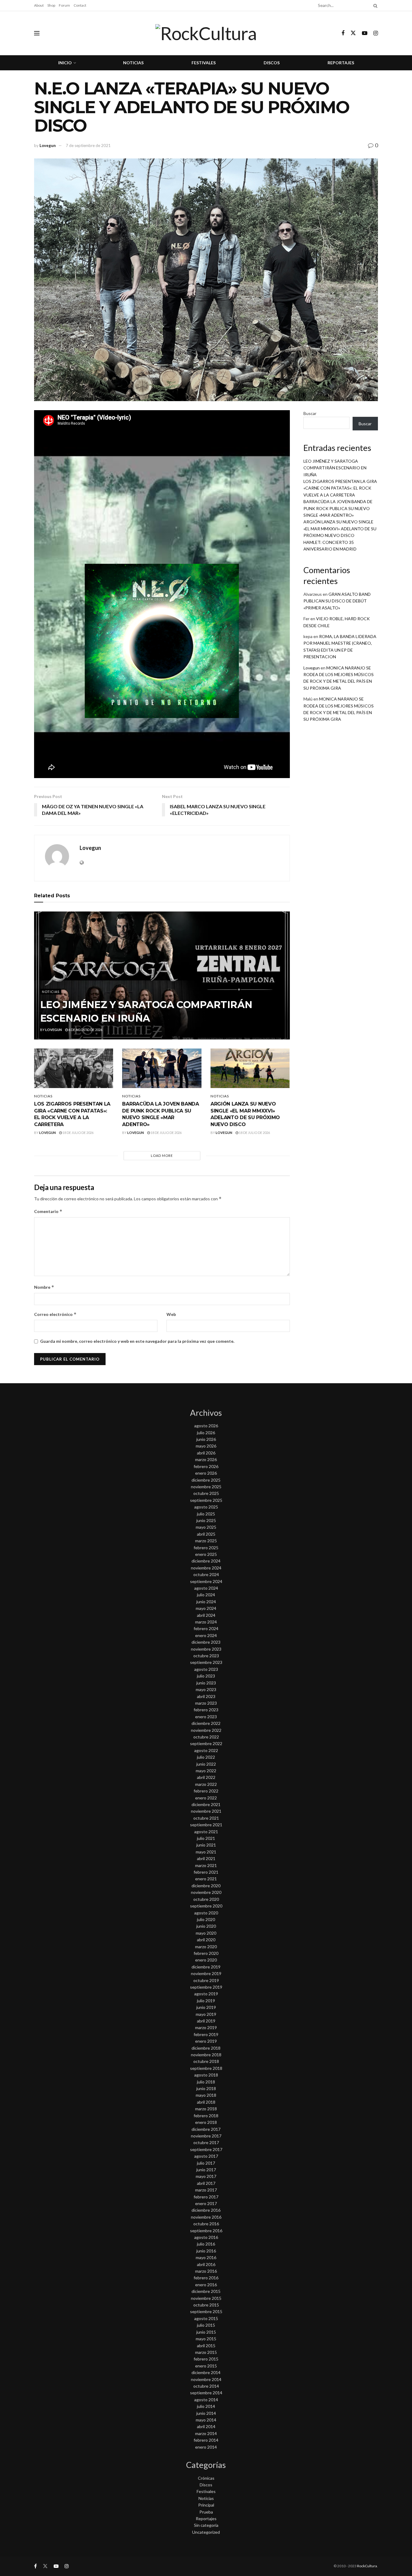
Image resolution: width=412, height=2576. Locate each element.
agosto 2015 (206, 2318)
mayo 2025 (206, 1527)
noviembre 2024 (206, 1568)
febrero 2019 (206, 2034)
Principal (206, 2505)
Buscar (310, 413)
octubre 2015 (206, 2305)
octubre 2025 (206, 1493)
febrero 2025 (206, 1548)
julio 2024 (206, 1595)
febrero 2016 (206, 2278)
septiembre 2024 (206, 1581)
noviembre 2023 (206, 1649)
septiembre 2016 (206, 2231)
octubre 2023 (206, 1656)
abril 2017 (206, 2183)
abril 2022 (206, 1777)
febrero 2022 (206, 1791)
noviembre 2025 (206, 1487)
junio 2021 (206, 1845)
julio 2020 (206, 1919)
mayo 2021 (206, 1852)
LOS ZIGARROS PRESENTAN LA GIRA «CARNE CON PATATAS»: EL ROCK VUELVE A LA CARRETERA (340, 488)
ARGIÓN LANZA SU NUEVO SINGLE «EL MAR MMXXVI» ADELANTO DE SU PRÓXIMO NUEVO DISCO (340, 528)
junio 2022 (206, 1764)
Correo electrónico (55, 1314)
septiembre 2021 (206, 1825)
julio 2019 (206, 2001)
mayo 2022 (206, 1771)
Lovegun (48, 145)
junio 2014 (206, 2413)
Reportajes (341, 63)
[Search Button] (374, 5)
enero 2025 (206, 1554)
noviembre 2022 (206, 1730)
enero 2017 (206, 2203)
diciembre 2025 (206, 1480)
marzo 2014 (206, 2433)
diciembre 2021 (206, 1804)
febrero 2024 (206, 1628)
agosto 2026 (206, 1426)
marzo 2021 (206, 1865)
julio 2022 (206, 1757)
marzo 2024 (206, 1622)
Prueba (206, 2512)
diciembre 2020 (206, 1886)
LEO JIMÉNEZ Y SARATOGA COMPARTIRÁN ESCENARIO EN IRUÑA (335, 468)
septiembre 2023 (206, 1662)
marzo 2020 (206, 1947)
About (39, 5)
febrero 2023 (206, 1710)
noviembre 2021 (206, 1811)
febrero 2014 (206, 2440)
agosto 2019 (206, 1994)
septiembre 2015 (206, 2311)
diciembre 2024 (206, 1561)
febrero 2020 (206, 1953)
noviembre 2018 (206, 2055)
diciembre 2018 (206, 2048)
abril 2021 (206, 1858)
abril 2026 (206, 1453)
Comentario (48, 1211)
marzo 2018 (206, 2109)
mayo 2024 (206, 1608)
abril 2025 (206, 1534)
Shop (51, 5)
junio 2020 (206, 1926)
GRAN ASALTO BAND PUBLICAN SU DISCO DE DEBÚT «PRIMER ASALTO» (337, 601)
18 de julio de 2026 (78, 1133)
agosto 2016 (206, 2237)
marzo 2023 (206, 1703)
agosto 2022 (206, 1750)
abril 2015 (206, 2346)
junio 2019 (206, 2007)
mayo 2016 (206, 2257)
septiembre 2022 (206, 1743)
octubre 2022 (206, 1737)
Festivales (204, 63)
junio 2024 (206, 1602)
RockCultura (367, 2566)
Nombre (44, 1287)
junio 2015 (206, 2332)
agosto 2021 (206, 1832)
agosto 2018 (206, 2075)
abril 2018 (206, 2102)
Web (171, 1314)
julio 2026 (206, 1433)
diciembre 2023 (206, 1642)
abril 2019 (206, 2021)
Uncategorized (206, 2532)
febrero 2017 (206, 2197)
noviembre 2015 (206, 2298)
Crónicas (206, 2478)
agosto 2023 (206, 1669)
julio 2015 (206, 2325)
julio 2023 (206, 1676)
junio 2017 (206, 2170)
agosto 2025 (206, 1507)
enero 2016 (206, 2285)
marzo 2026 (206, 1459)
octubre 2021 (206, 1818)
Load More (162, 1156)
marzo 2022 (206, 1784)
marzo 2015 (206, 2352)
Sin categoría (206, 2525)
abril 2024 (206, 1615)
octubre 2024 (206, 1574)
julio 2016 (206, 2244)
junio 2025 (206, 1520)
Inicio (65, 63)
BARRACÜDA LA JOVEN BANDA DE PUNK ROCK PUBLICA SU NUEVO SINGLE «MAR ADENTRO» (338, 508)
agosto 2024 (206, 1588)
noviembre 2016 (206, 2217)
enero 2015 (206, 2366)
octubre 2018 (206, 2061)
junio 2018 (206, 2088)
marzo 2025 (206, 1541)
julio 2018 (206, 2082)
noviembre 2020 (206, 1892)
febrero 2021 (206, 1872)
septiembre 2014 (206, 2393)
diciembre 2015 (206, 2291)
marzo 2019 (206, 2027)
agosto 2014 (206, 2400)
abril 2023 (206, 1696)
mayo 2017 (206, 2176)
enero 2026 (206, 1473)
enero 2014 (206, 2447)
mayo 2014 (206, 2420)
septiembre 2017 (206, 2149)
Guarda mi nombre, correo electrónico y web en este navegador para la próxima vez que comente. (137, 1341)
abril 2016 (206, 2264)
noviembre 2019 (206, 1973)
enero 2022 (206, 1798)
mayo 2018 (206, 2095)
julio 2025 (206, 1514)
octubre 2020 (206, 1899)
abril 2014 (206, 2426)
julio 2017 (206, 2163)
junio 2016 (206, 2251)
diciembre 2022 (206, 1723)
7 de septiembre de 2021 (88, 145)
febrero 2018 (206, 2116)
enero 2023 (206, 1717)
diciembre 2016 (206, 2210)
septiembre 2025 (206, 1500)
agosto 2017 (206, 2156)
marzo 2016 (206, 2271)
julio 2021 (206, 1838)
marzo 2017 (206, 2190)
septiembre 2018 (206, 2068)
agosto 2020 (206, 1913)
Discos (272, 63)
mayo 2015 (206, 2339)
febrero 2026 (206, 1466)
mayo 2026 (206, 1446)
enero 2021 (206, 1879)
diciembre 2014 (206, 2372)
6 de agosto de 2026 (85, 1030)
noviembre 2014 (206, 2379)
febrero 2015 (206, 2359)
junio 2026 (206, 1439)
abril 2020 (206, 1940)
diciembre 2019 (206, 1967)
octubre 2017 (206, 2142)
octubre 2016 (206, 2224)
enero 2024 (206, 1635)
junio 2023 (206, 1683)
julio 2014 (206, 2406)
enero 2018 (206, 2122)
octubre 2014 (206, 2386)
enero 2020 (206, 1960)
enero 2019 (206, 2041)
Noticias (133, 63)
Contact (80, 5)
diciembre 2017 (206, 2129)
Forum (64, 5)
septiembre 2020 (206, 1906)
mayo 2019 (206, 2014)
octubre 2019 (206, 1980)
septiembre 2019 (206, 1987)
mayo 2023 (206, 1689)
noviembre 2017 (206, 2136)
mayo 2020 (206, 1933)
